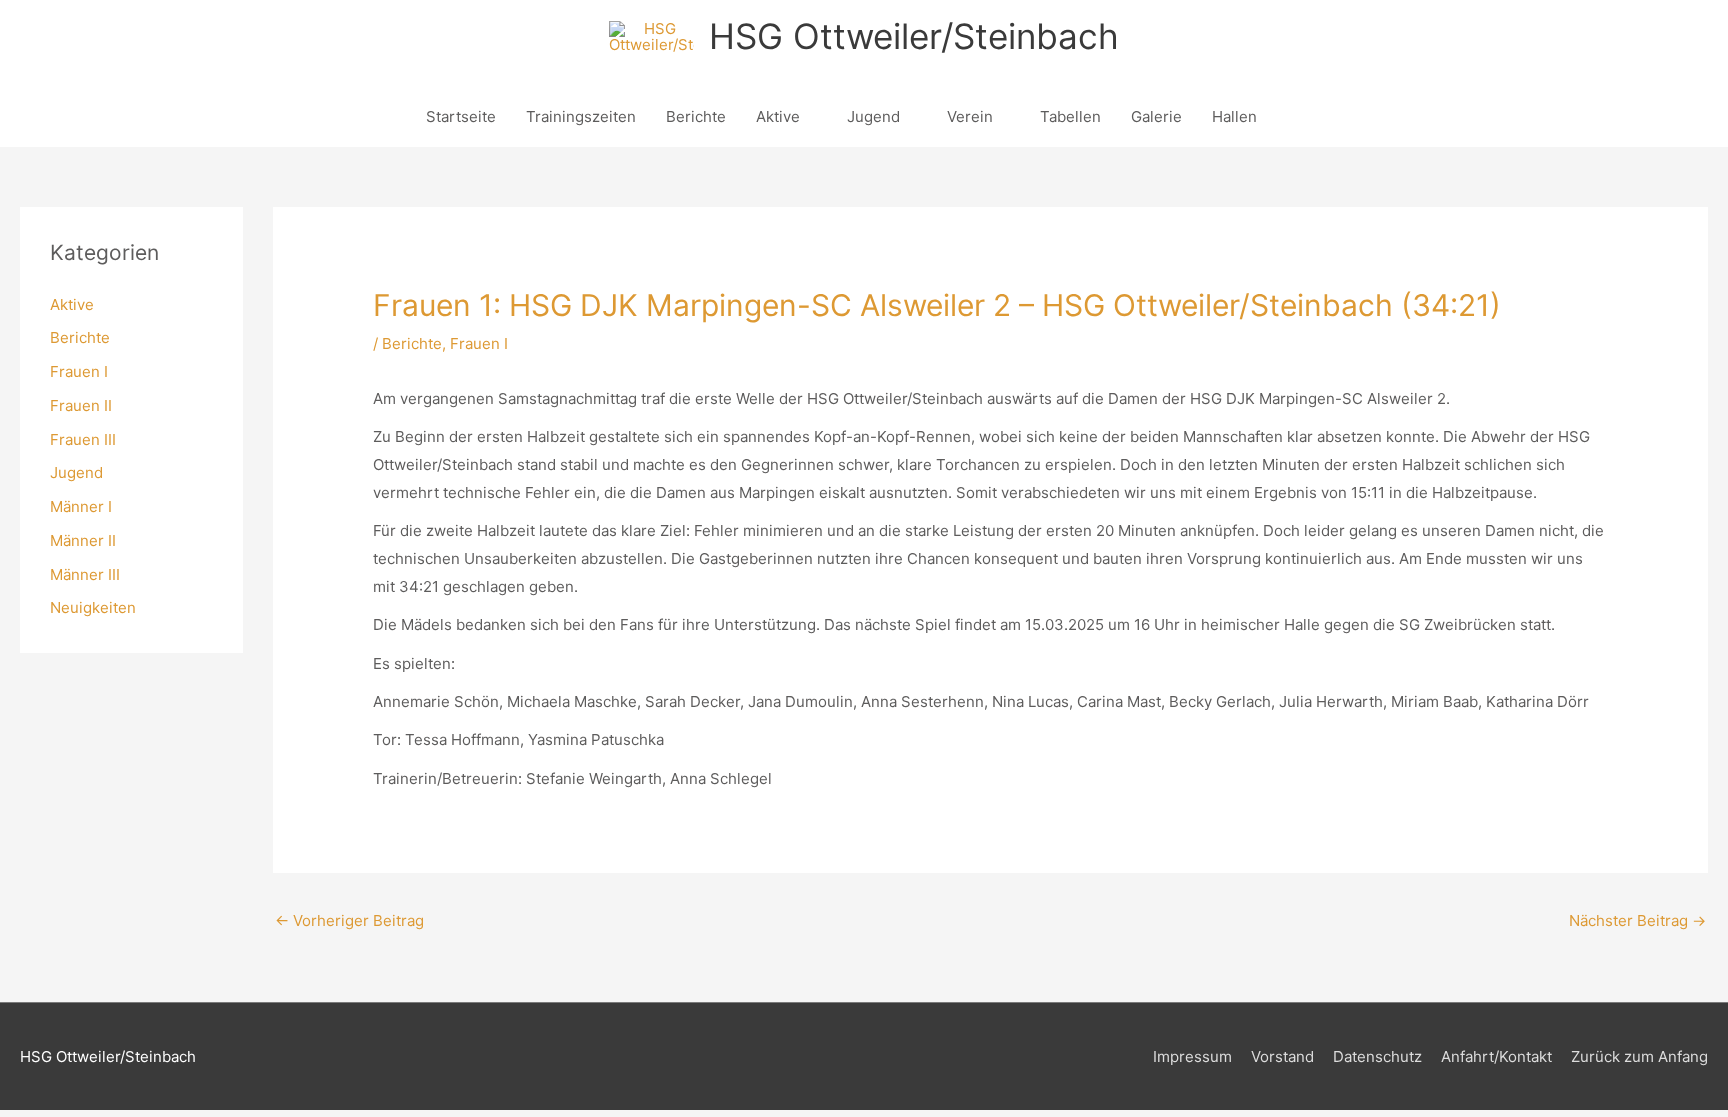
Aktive (778, 116)
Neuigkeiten (93, 607)
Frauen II (81, 405)
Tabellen (1070, 116)
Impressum (1192, 1056)
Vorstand (1282, 1056)
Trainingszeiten (581, 116)
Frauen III (83, 439)
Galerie (1156, 116)
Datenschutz (1377, 1056)
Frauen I (79, 371)
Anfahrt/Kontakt (1496, 1056)
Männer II (83, 540)
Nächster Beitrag (1637, 920)
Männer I (81, 506)
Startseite (461, 116)
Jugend (873, 116)
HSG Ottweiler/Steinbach (914, 36)
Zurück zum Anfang (1639, 1056)
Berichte (696, 116)
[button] (1295, 117)
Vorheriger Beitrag (349, 920)
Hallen (1234, 116)
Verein (970, 116)
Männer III (85, 574)
